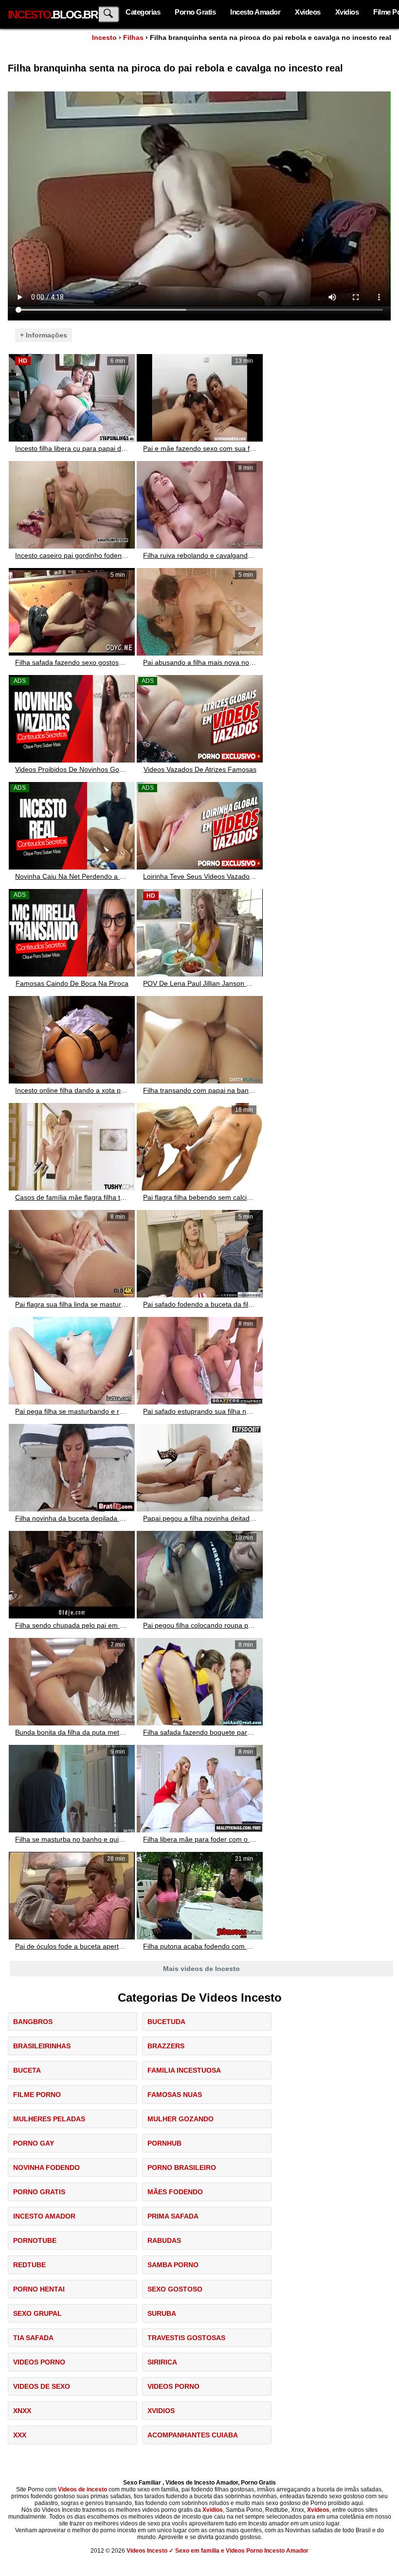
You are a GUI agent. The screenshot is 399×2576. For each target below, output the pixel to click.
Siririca (162, 2362)
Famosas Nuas (175, 2095)
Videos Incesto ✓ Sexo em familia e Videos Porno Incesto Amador (218, 2551)
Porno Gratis (195, 12)
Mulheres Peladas (49, 2119)
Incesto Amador (255, 12)
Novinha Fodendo (46, 2167)
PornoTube (35, 2240)
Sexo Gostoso (175, 2289)
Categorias (143, 12)
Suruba (162, 2313)
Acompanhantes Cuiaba (193, 2435)
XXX (20, 2435)
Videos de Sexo (42, 2386)
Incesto (104, 37)
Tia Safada (33, 2338)
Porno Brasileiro (182, 2167)
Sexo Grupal (37, 2313)
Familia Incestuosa (184, 2070)
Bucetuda (166, 2022)
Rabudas (164, 2240)
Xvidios (347, 12)
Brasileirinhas (42, 2046)
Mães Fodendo (175, 2192)
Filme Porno (37, 2095)
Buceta (27, 2070)
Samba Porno (173, 2265)
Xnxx (22, 2411)
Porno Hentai (39, 2289)
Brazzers (166, 2046)
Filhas (133, 37)
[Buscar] (109, 14)
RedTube (29, 2265)
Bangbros (33, 2022)
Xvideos (308, 12)
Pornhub (164, 2143)
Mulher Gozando (181, 2119)
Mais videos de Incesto (201, 1969)
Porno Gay (34, 2143)
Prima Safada (173, 2216)
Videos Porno (39, 2362)
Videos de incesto (82, 2489)
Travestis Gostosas (186, 2338)
